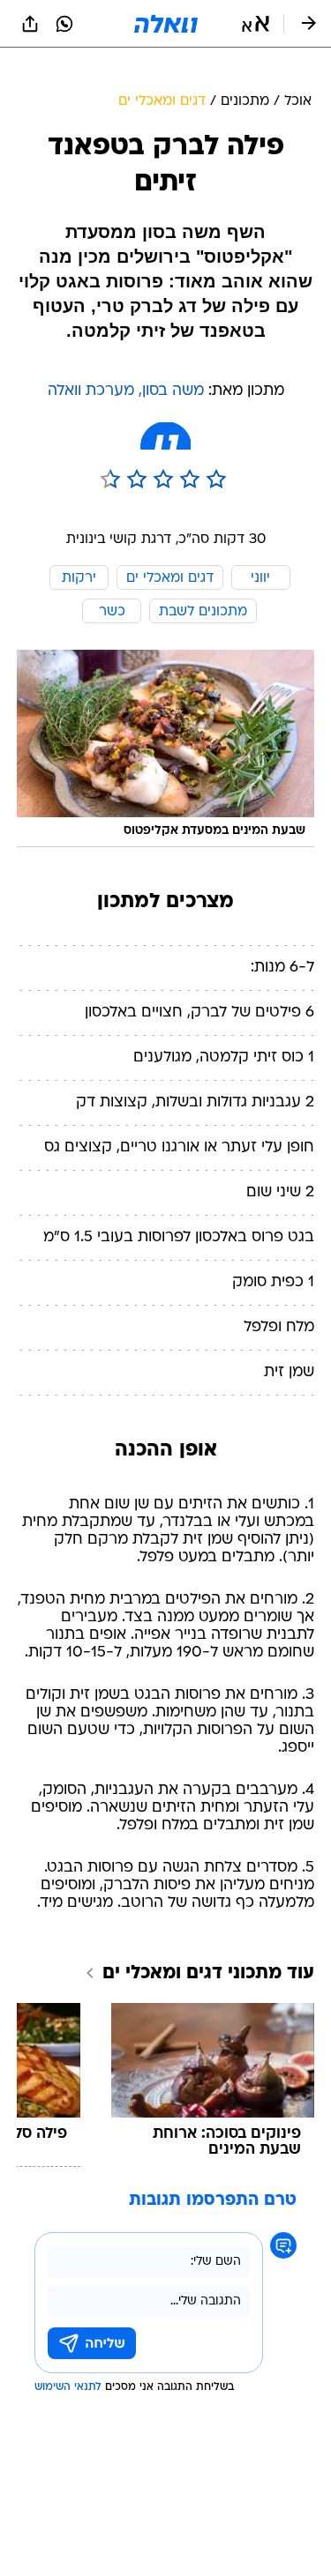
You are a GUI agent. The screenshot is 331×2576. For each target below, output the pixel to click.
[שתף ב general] (30, 24)
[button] (256, 24)
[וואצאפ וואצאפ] (64, 24)
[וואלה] (166, 24)
